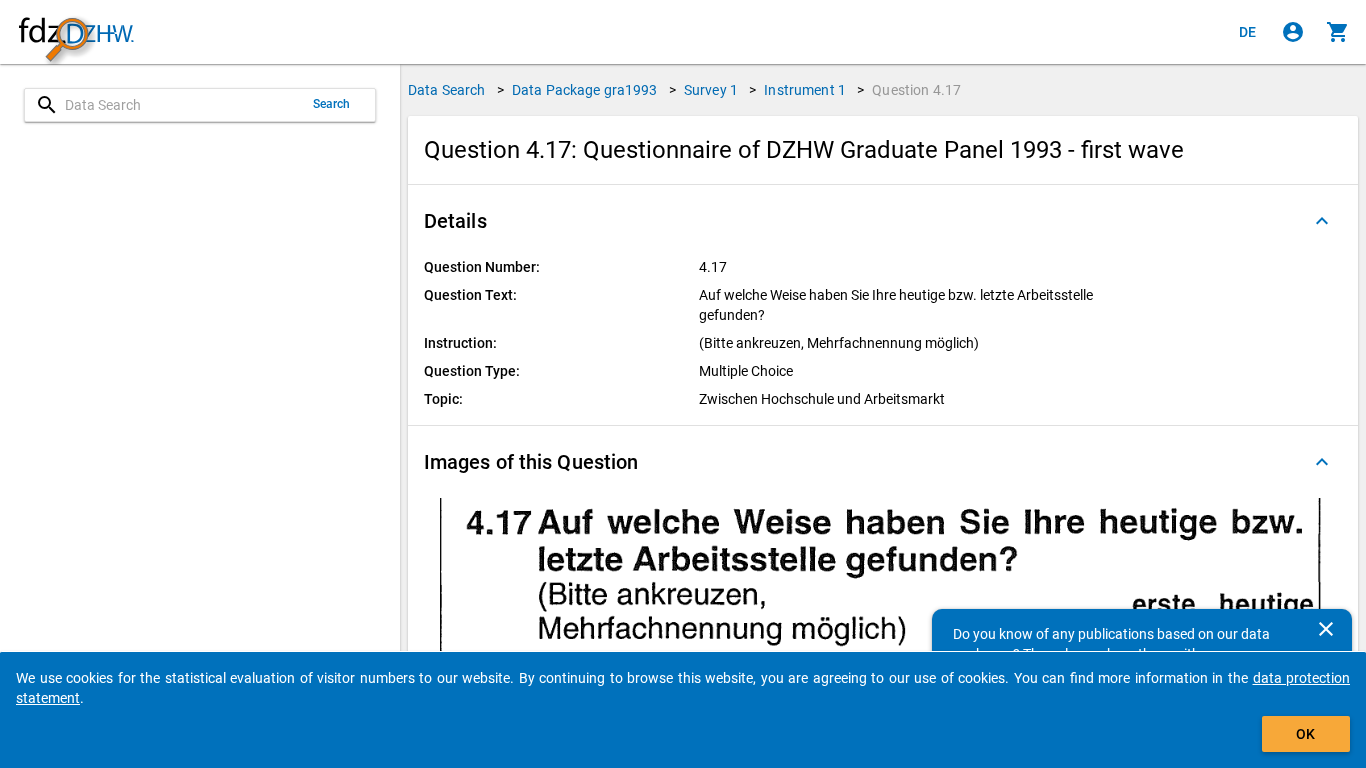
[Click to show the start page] (76, 32)
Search (332, 104)
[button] (883, 221)
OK (1305, 734)
